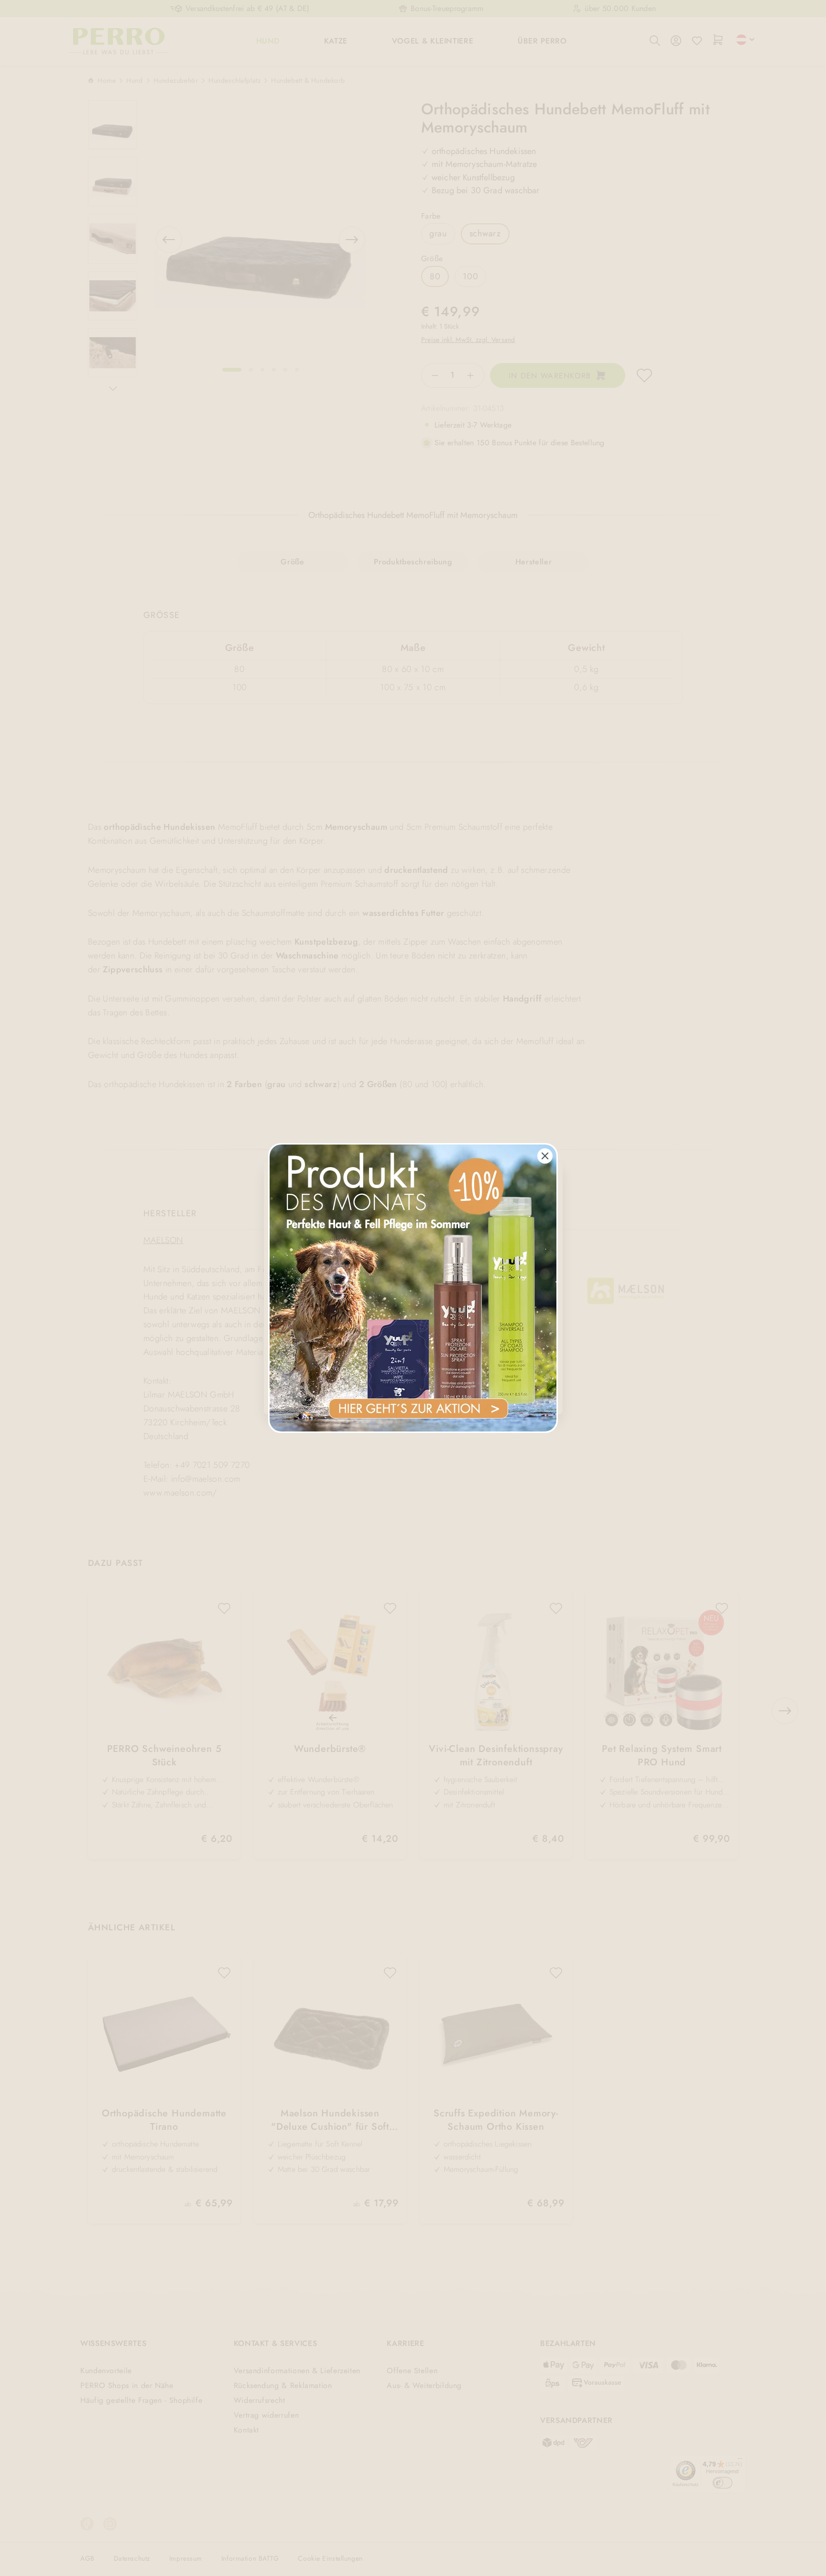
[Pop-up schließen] (545, 1156)
